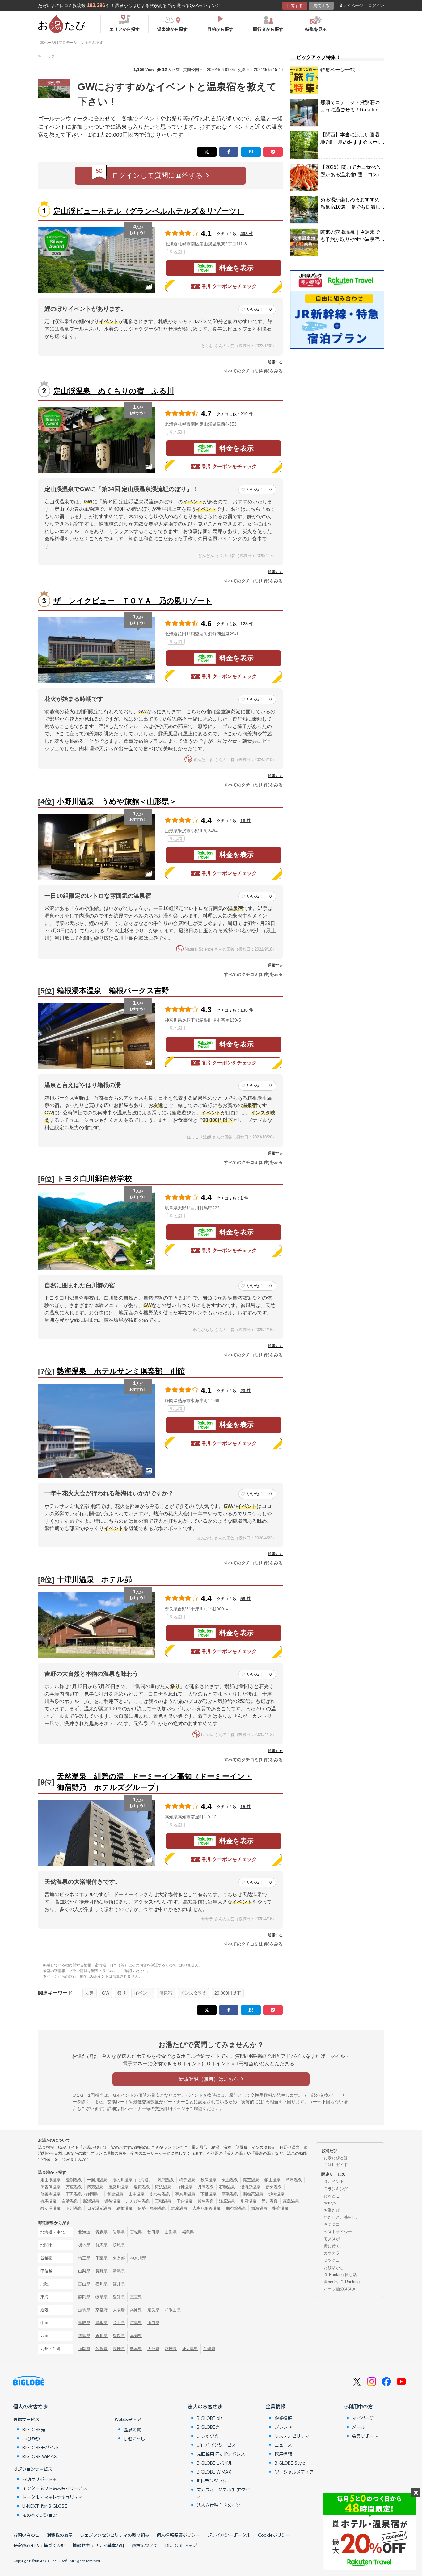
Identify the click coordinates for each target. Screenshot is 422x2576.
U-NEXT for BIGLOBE (45, 2506)
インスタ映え (193, 1993)
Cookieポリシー (274, 2535)
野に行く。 (334, 2246)
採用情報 (283, 2454)
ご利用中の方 (358, 2406)
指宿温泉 (281, 2208)
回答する (295, 6)
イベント (143, 1993)
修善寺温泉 (51, 2194)
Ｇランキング (336, 2189)
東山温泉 (230, 2180)
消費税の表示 (60, 2535)
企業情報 (276, 2406)
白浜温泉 (70, 2201)
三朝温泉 (163, 2201)
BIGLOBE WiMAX (40, 2456)
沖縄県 (209, 2349)
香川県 (101, 2336)
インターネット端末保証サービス (55, 2488)
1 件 (244, 1198)
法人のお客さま (205, 2406)
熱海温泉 (259, 2208)
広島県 (136, 2323)
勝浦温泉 (91, 2201)
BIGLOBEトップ (181, 2545)
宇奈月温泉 (185, 2194)
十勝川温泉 (97, 2180)
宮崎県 (171, 2349)
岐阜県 (101, 2297)
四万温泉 (95, 2187)
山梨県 (84, 2271)
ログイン (376, 6)
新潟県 (119, 2271)
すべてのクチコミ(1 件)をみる (253, 581)
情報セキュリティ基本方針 (99, 2545)
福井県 (119, 2284)
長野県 (101, 2271)
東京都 (119, 2258)
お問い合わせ (26, 2535)
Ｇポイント (334, 2181)
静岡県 (84, 2297)
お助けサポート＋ (40, 2479)
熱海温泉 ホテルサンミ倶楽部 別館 (121, 1371)
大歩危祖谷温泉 (207, 2208)
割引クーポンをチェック (230, 286)
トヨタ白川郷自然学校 (94, 1178)
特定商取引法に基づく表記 (39, 2545)
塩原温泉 (142, 2187)
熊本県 (136, 2349)
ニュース (283, 2445)
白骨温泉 (184, 2187)
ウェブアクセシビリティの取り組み (115, 2535)
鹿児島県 (190, 2349)
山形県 (171, 2232)
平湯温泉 (230, 2194)
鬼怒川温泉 (118, 2187)
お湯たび (332, 2210)
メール (359, 2427)
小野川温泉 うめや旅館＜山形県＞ (117, 801)
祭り (122, 1993)
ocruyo (330, 2203)
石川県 (101, 2284)
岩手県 (119, 2232)
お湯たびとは (336, 2158)
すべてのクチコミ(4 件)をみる (253, 371)
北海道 (84, 2232)
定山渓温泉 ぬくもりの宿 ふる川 (114, 391)
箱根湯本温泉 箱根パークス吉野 (113, 990)
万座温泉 (74, 2187)
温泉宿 (166, 1993)
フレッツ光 (208, 2436)
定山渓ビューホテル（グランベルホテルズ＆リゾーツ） (149, 211)
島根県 (101, 2323)
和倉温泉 (115, 2194)
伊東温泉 (274, 2187)
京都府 (101, 2310)
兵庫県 (136, 2310)
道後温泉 (112, 2201)
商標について (145, 2545)
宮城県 (136, 2232)
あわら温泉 (160, 2194)
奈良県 (153, 2310)
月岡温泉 (206, 2187)
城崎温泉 (276, 2194)
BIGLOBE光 (34, 2429)
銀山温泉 (272, 2180)
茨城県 (119, 2245)
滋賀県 (84, 2310)
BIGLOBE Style (290, 2463)
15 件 (246, 1807)
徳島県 (84, 2336)
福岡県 (84, 2349)
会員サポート (365, 2436)
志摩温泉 (179, 2208)
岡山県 (119, 2323)
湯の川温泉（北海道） (133, 2180)
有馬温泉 (49, 2201)
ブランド (283, 2427)
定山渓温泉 (51, 2180)
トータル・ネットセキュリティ (53, 2497)
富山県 (84, 2284)
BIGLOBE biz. (210, 2418)
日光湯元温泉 (99, 2208)
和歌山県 (173, 2310)
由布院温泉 (236, 2208)
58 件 (246, 1599)
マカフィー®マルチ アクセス (223, 2493)
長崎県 (119, 2349)
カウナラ (332, 2253)
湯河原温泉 (250, 2187)
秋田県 (153, 2232)
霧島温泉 (291, 2201)
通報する (275, 362)
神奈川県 (138, 2258)
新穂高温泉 (253, 2194)
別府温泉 (248, 2201)
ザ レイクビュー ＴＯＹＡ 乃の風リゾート (133, 601)
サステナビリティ (292, 2436)
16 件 (246, 821)
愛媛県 (119, 2336)
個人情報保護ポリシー (178, 2535)
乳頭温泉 (166, 2180)
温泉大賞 (132, 2429)
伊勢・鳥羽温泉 (152, 2208)
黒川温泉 (270, 2201)
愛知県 (119, 2297)
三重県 (136, 2297)
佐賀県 (101, 2349)
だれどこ (332, 2196)
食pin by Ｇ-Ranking (342, 2282)
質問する (321, 6)
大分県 (153, 2349)
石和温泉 (227, 2187)
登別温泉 (74, 2180)
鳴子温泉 (187, 2180)
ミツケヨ (332, 2260)
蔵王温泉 (251, 2180)
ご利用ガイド (336, 2165)
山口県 (153, 2323)
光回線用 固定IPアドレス (221, 2454)
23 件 (246, 1391)
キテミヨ (332, 2224)
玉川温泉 (74, 2208)
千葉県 (101, 2258)
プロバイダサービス (216, 2445)
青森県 (101, 2232)
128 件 (247, 624)
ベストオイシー (338, 2232)
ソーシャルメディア (294, 2472)
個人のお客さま (31, 2406)
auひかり (31, 2438)
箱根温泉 (124, 2208)
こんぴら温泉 (138, 2201)
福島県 (188, 2232)
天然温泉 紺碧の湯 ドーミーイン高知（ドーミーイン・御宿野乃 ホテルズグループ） (155, 1782)
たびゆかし (334, 2268)
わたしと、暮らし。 (342, 2217)
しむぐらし (134, 2438)
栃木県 (84, 2245)
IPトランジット (212, 2481)
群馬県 (101, 2245)
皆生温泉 (206, 2201)
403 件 (247, 234)
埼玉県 (84, 2258)
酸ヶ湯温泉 (51, 2208)
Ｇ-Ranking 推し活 (340, 2275)
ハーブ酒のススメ (340, 2289)
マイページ (353, 6)
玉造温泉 (184, 2201)
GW (106, 1993)
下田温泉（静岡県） (84, 2194)
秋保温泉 (209, 2180)
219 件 (247, 414)
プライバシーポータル (229, 2535)
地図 (178, 252)
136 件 (247, 1010)
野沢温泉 (163, 2187)
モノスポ (332, 2239)
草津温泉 (294, 2180)
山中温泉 (137, 2194)
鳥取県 (84, 2323)
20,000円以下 (228, 1993)
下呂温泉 (209, 2194)
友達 (90, 1993)
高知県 (136, 2336)
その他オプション (40, 2515)
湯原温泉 (227, 2201)
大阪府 (119, 2310)
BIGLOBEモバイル (40, 2447)
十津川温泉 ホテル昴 (94, 1579)
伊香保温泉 (51, 2187)
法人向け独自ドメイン (218, 2505)
